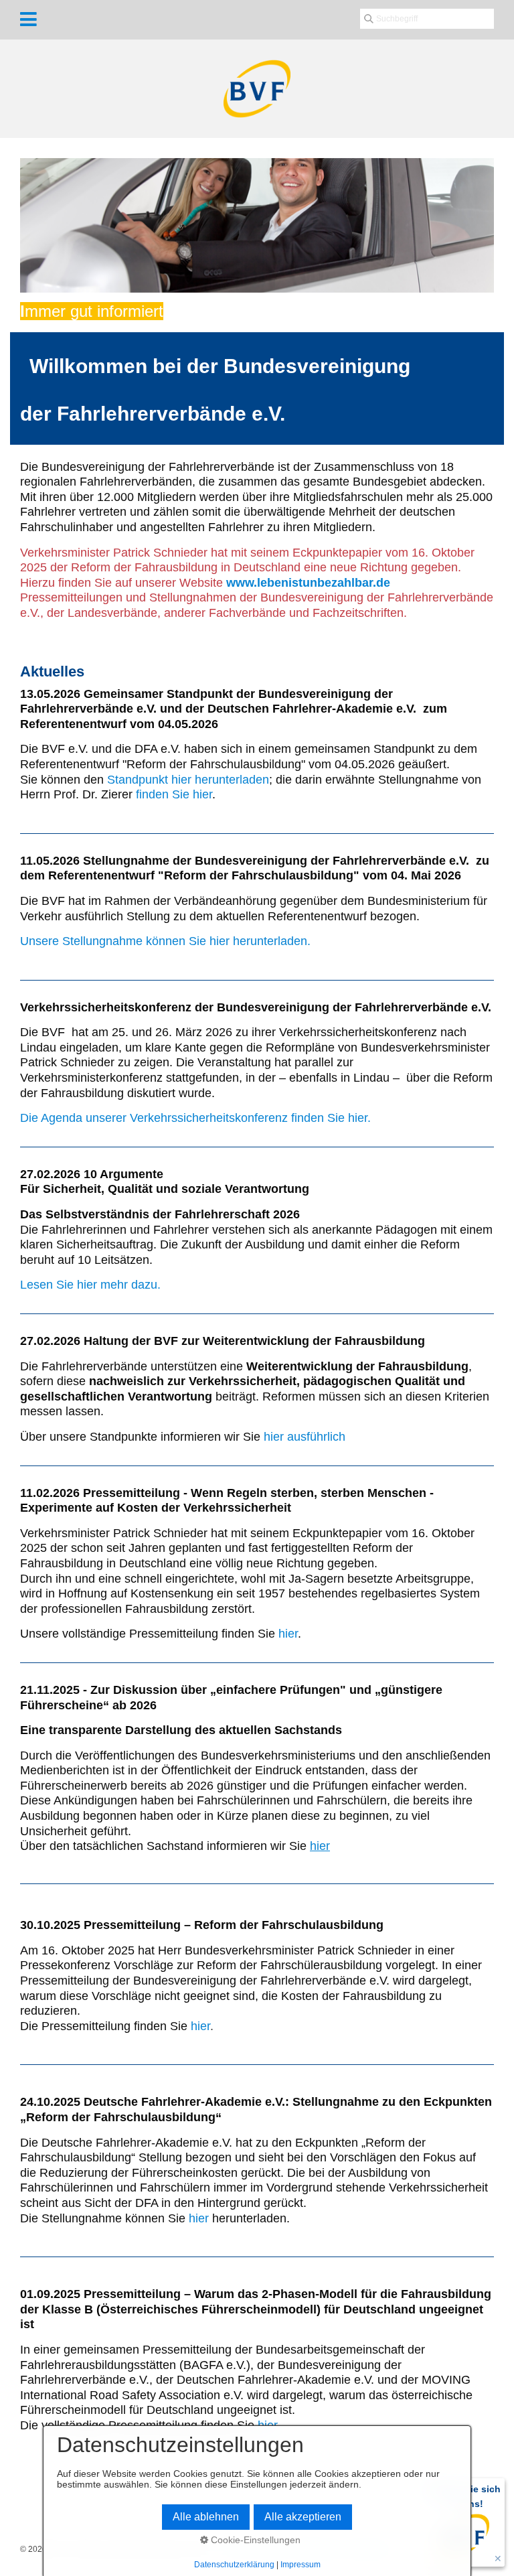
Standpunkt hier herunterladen (188, 780)
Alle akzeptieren (303, 2517)
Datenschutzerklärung (234, 2565)
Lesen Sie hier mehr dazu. (90, 1285)
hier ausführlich (305, 1437)
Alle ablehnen (206, 2517)
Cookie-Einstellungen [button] (254, 2540)
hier (288, 1634)
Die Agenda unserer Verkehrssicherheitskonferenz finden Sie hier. (197, 1118)
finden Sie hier (174, 794)
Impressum (301, 2565)
